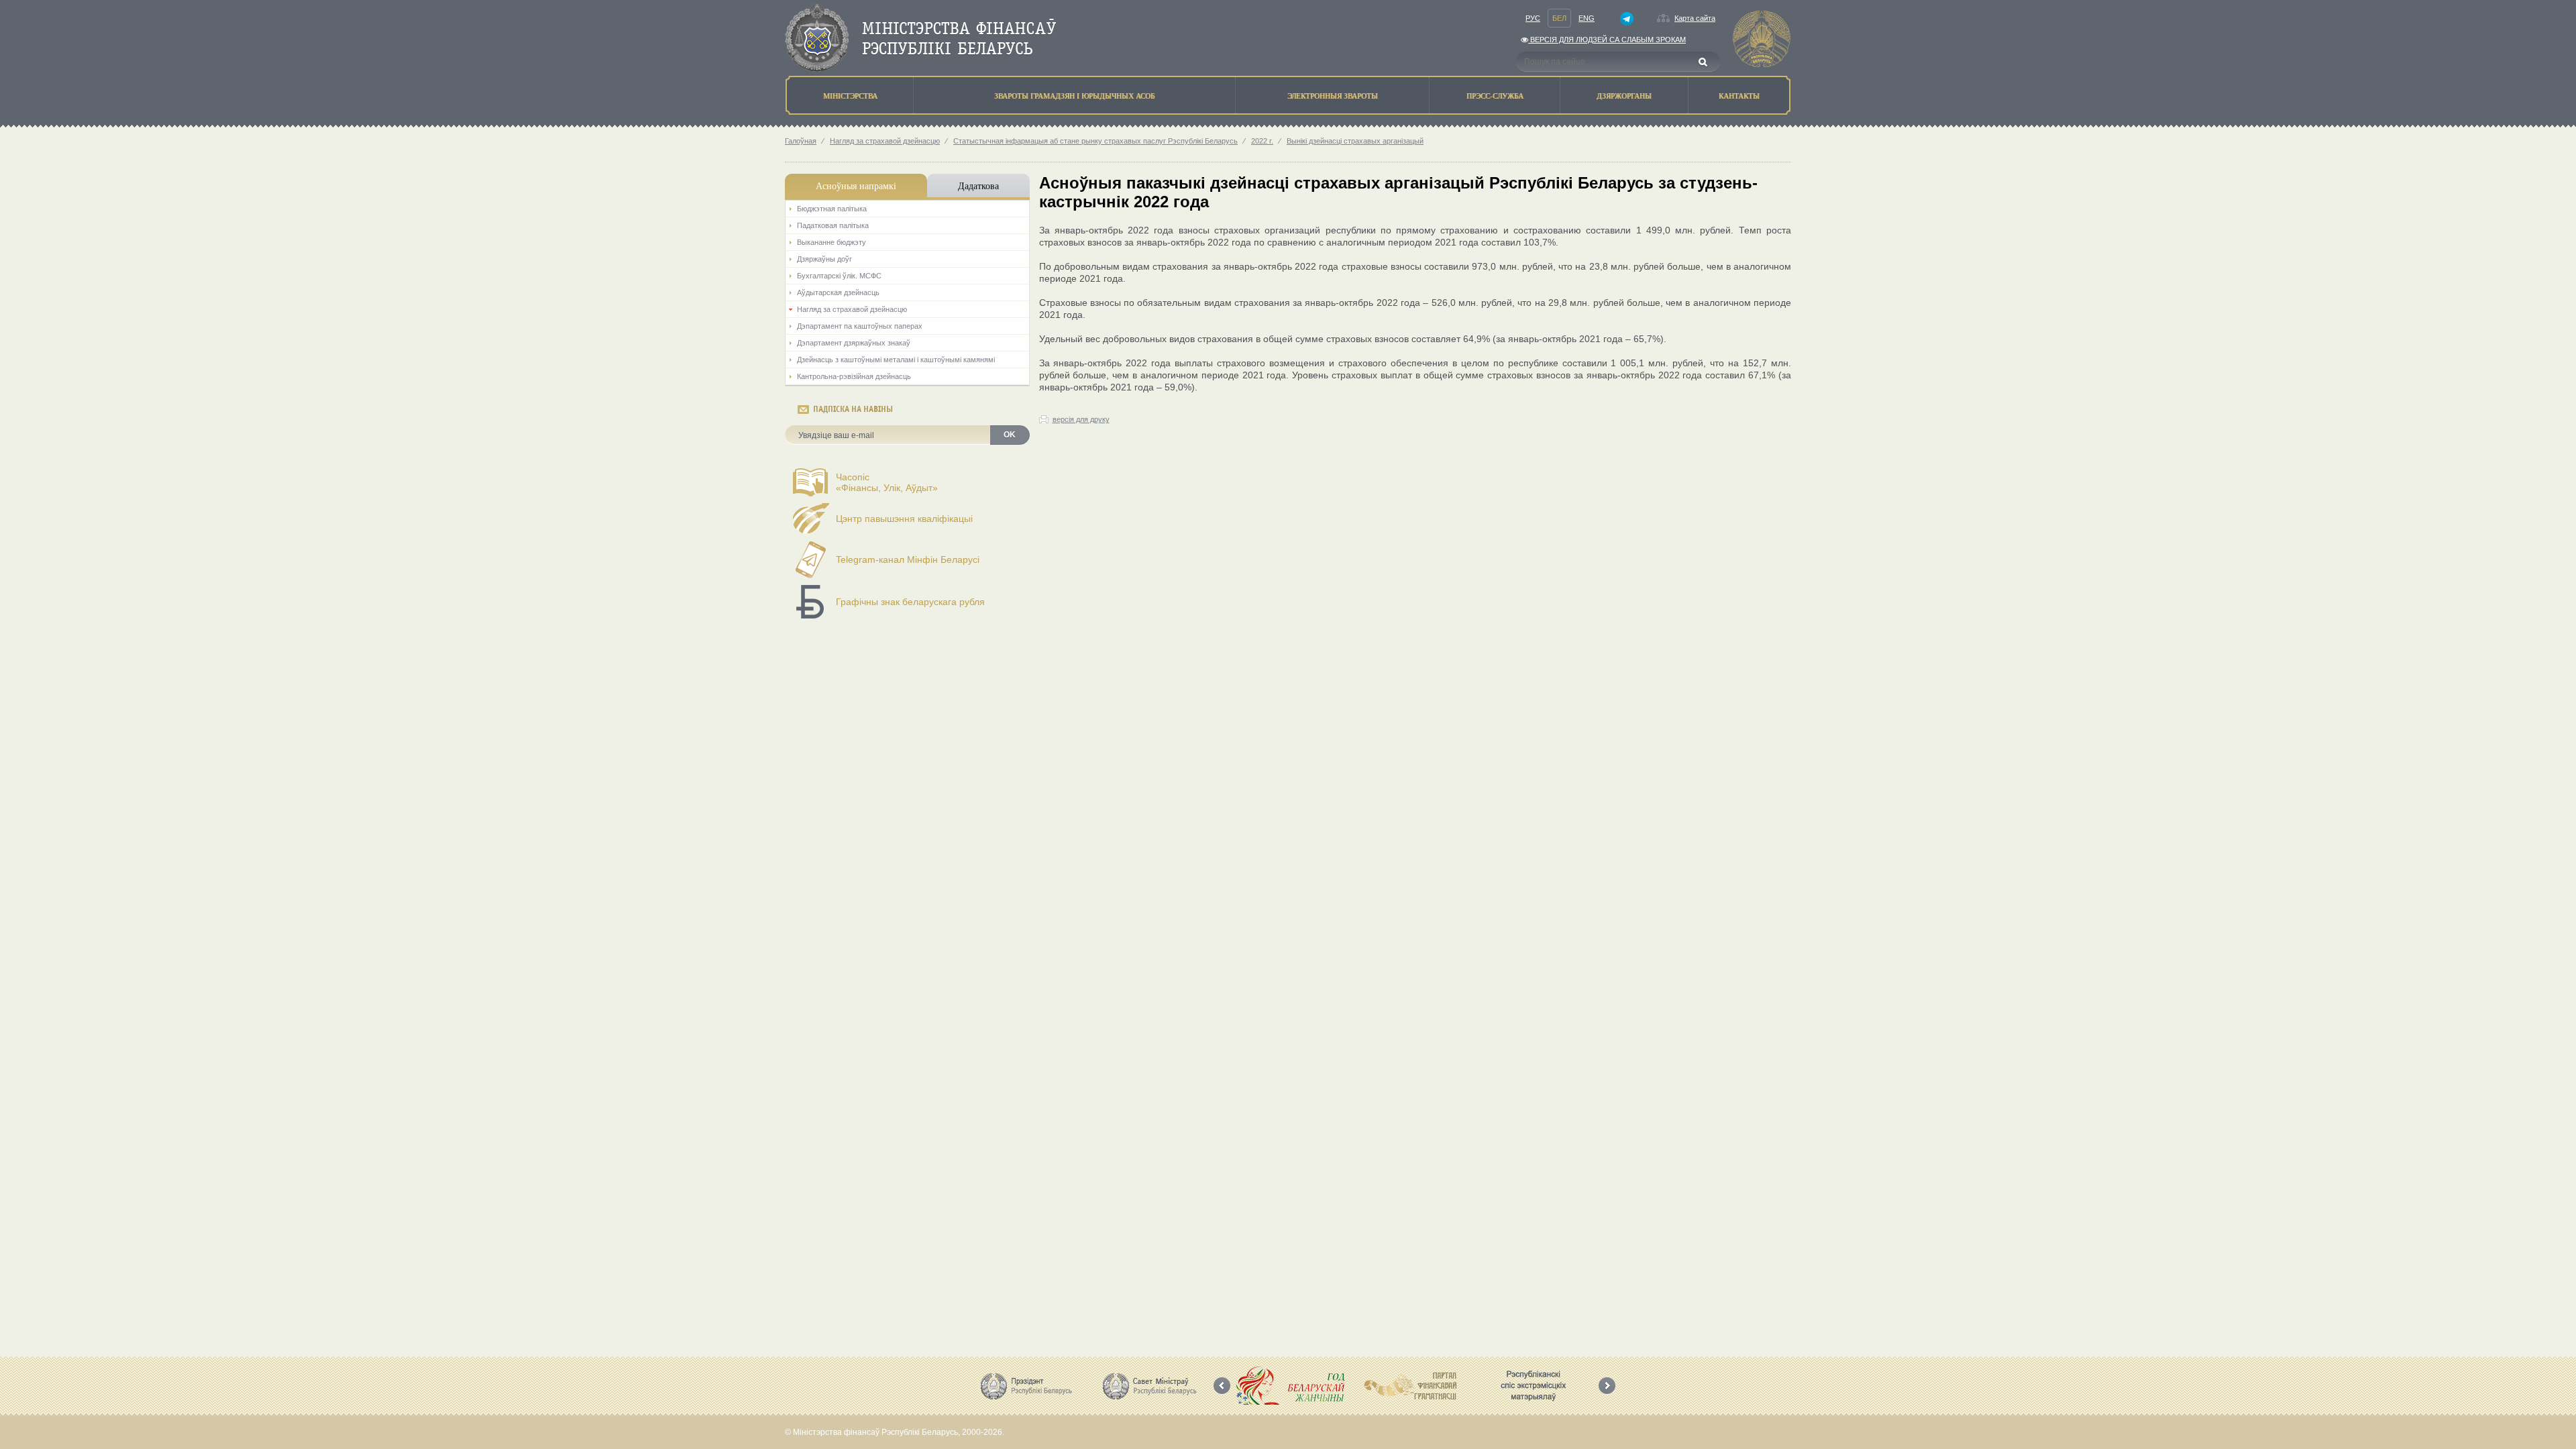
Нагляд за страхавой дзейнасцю (885, 141)
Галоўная (801, 141)
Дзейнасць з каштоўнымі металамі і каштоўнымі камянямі (896, 360)
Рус (1533, 18)
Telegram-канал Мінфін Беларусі (908, 559)
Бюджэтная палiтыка (832, 209)
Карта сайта (1695, 18)
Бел (1559, 18)
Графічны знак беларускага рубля (910, 602)
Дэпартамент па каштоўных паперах (860, 326)
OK (1010, 435)
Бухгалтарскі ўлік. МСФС (839, 276)
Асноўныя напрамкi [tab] (856, 185)
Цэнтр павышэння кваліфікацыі (904, 519)
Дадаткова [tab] (978, 185)
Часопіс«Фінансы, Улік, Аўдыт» (887, 482)
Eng (1587, 18)
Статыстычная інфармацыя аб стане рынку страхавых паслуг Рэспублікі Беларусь (1095, 141)
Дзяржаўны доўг (824, 259)
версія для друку (1081, 419)
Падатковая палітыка (833, 225)
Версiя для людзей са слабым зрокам (1607, 40)
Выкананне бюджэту (831, 242)
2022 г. (1262, 141)
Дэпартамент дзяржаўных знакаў (854, 343)
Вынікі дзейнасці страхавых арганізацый (1355, 141)
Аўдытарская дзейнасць (838, 292)
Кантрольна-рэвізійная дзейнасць (854, 376)
